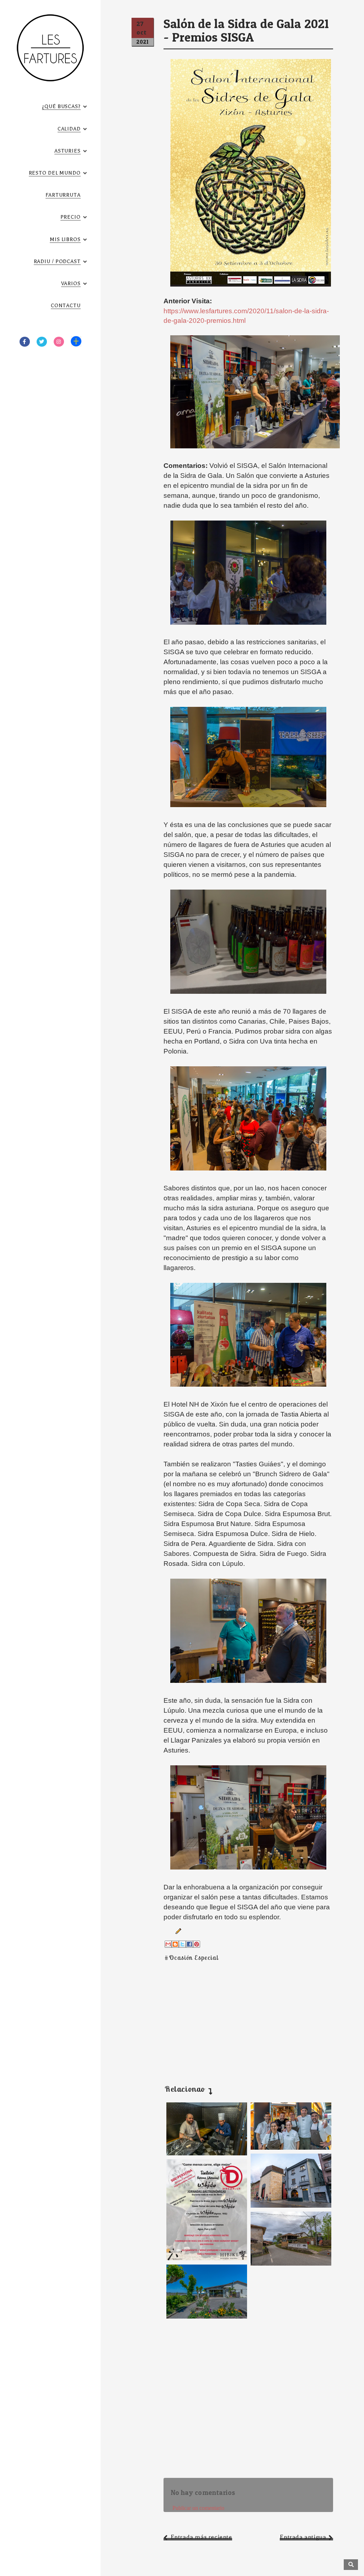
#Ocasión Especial (191, 1958)
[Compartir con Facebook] (189, 1944)
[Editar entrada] (177, 1931)
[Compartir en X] (182, 1944)
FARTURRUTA (63, 195)
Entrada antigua (303, 2537)
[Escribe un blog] (175, 1944)
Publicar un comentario (198, 2508)
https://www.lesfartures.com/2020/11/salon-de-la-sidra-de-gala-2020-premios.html (246, 316)
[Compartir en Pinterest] (197, 1944)
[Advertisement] (232, 2015)
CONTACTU (66, 306)
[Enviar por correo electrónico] (168, 1944)
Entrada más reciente (201, 2537)
